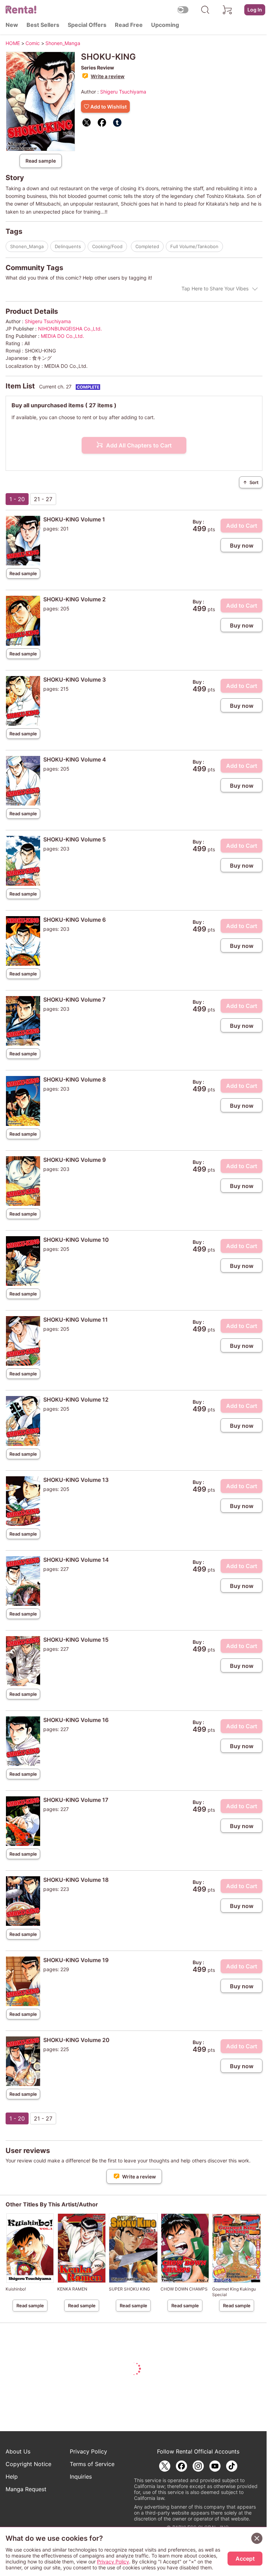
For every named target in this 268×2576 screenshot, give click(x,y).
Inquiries (81, 2477)
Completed (147, 246)
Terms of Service (92, 2464)
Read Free (129, 25)
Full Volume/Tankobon (194, 246)
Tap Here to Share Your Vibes (215, 288)
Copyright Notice (28, 2464)
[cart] (228, 10)
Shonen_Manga (27, 246)
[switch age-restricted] (183, 10)
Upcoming (165, 25)
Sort (251, 482)
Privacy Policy (88, 2451)
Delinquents (68, 246)
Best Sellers (43, 25)
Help (12, 2477)
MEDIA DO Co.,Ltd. (62, 336)
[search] (205, 10)
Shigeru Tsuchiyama (123, 92)
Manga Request (26, 2489)
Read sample (41, 161)
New (12, 25)
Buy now (242, 545)
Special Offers (87, 25)
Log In (255, 10)
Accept (245, 2559)
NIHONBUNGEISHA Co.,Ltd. (70, 329)
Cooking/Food (107, 246)
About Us (18, 2451)
